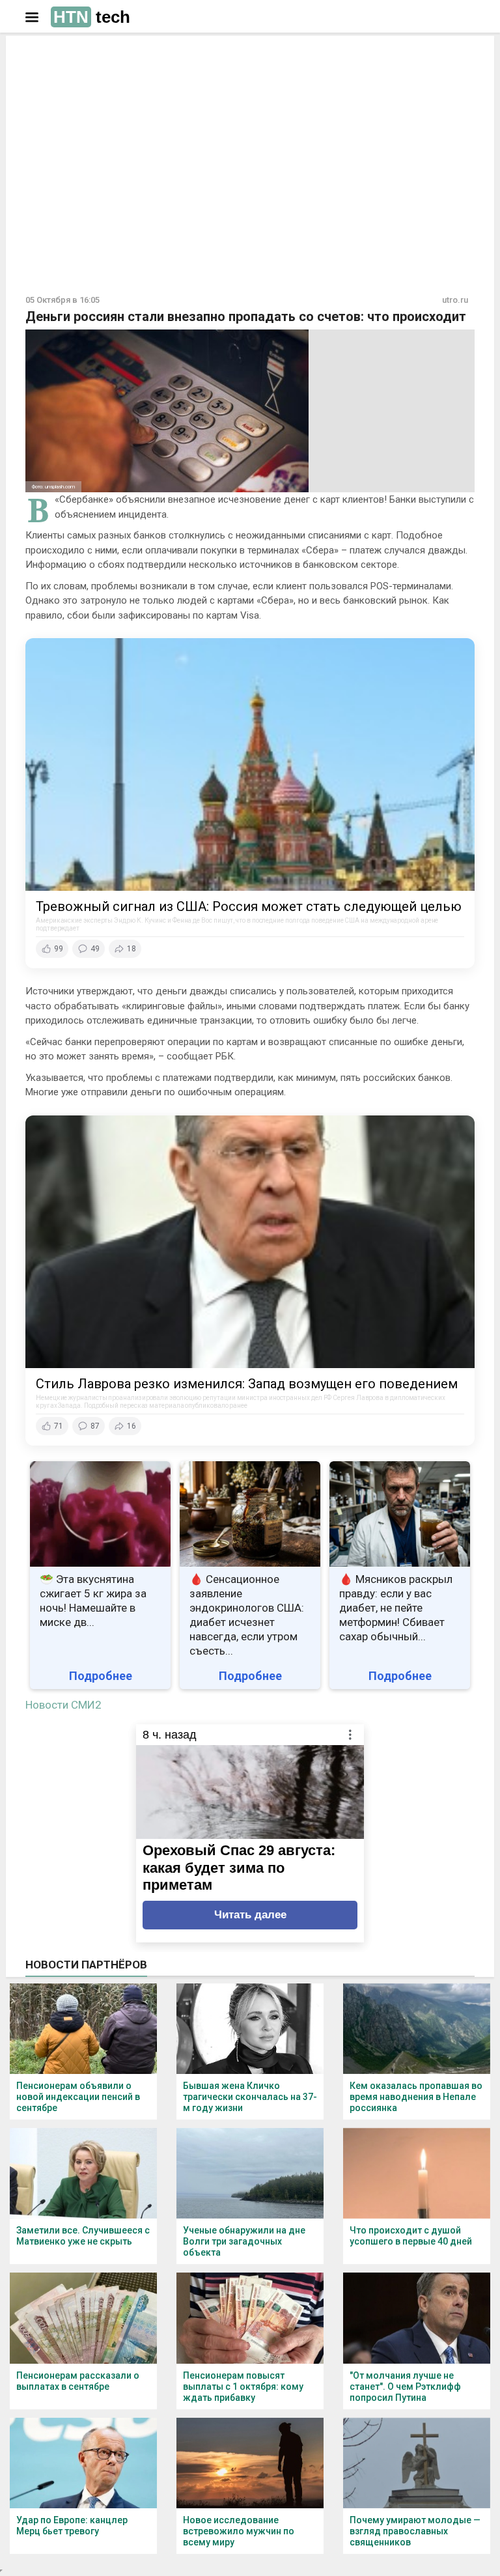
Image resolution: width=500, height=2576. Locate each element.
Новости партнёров (86, 1965)
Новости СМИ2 (63, 1705)
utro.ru (455, 300)
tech (92, 17)
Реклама (67, 57)
